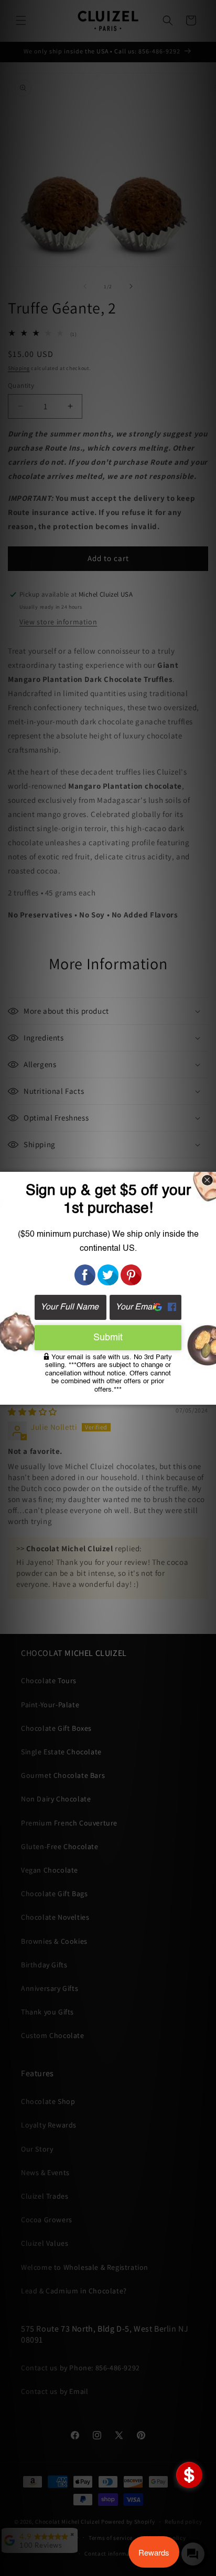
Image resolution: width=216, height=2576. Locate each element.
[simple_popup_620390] (189, 2475)
